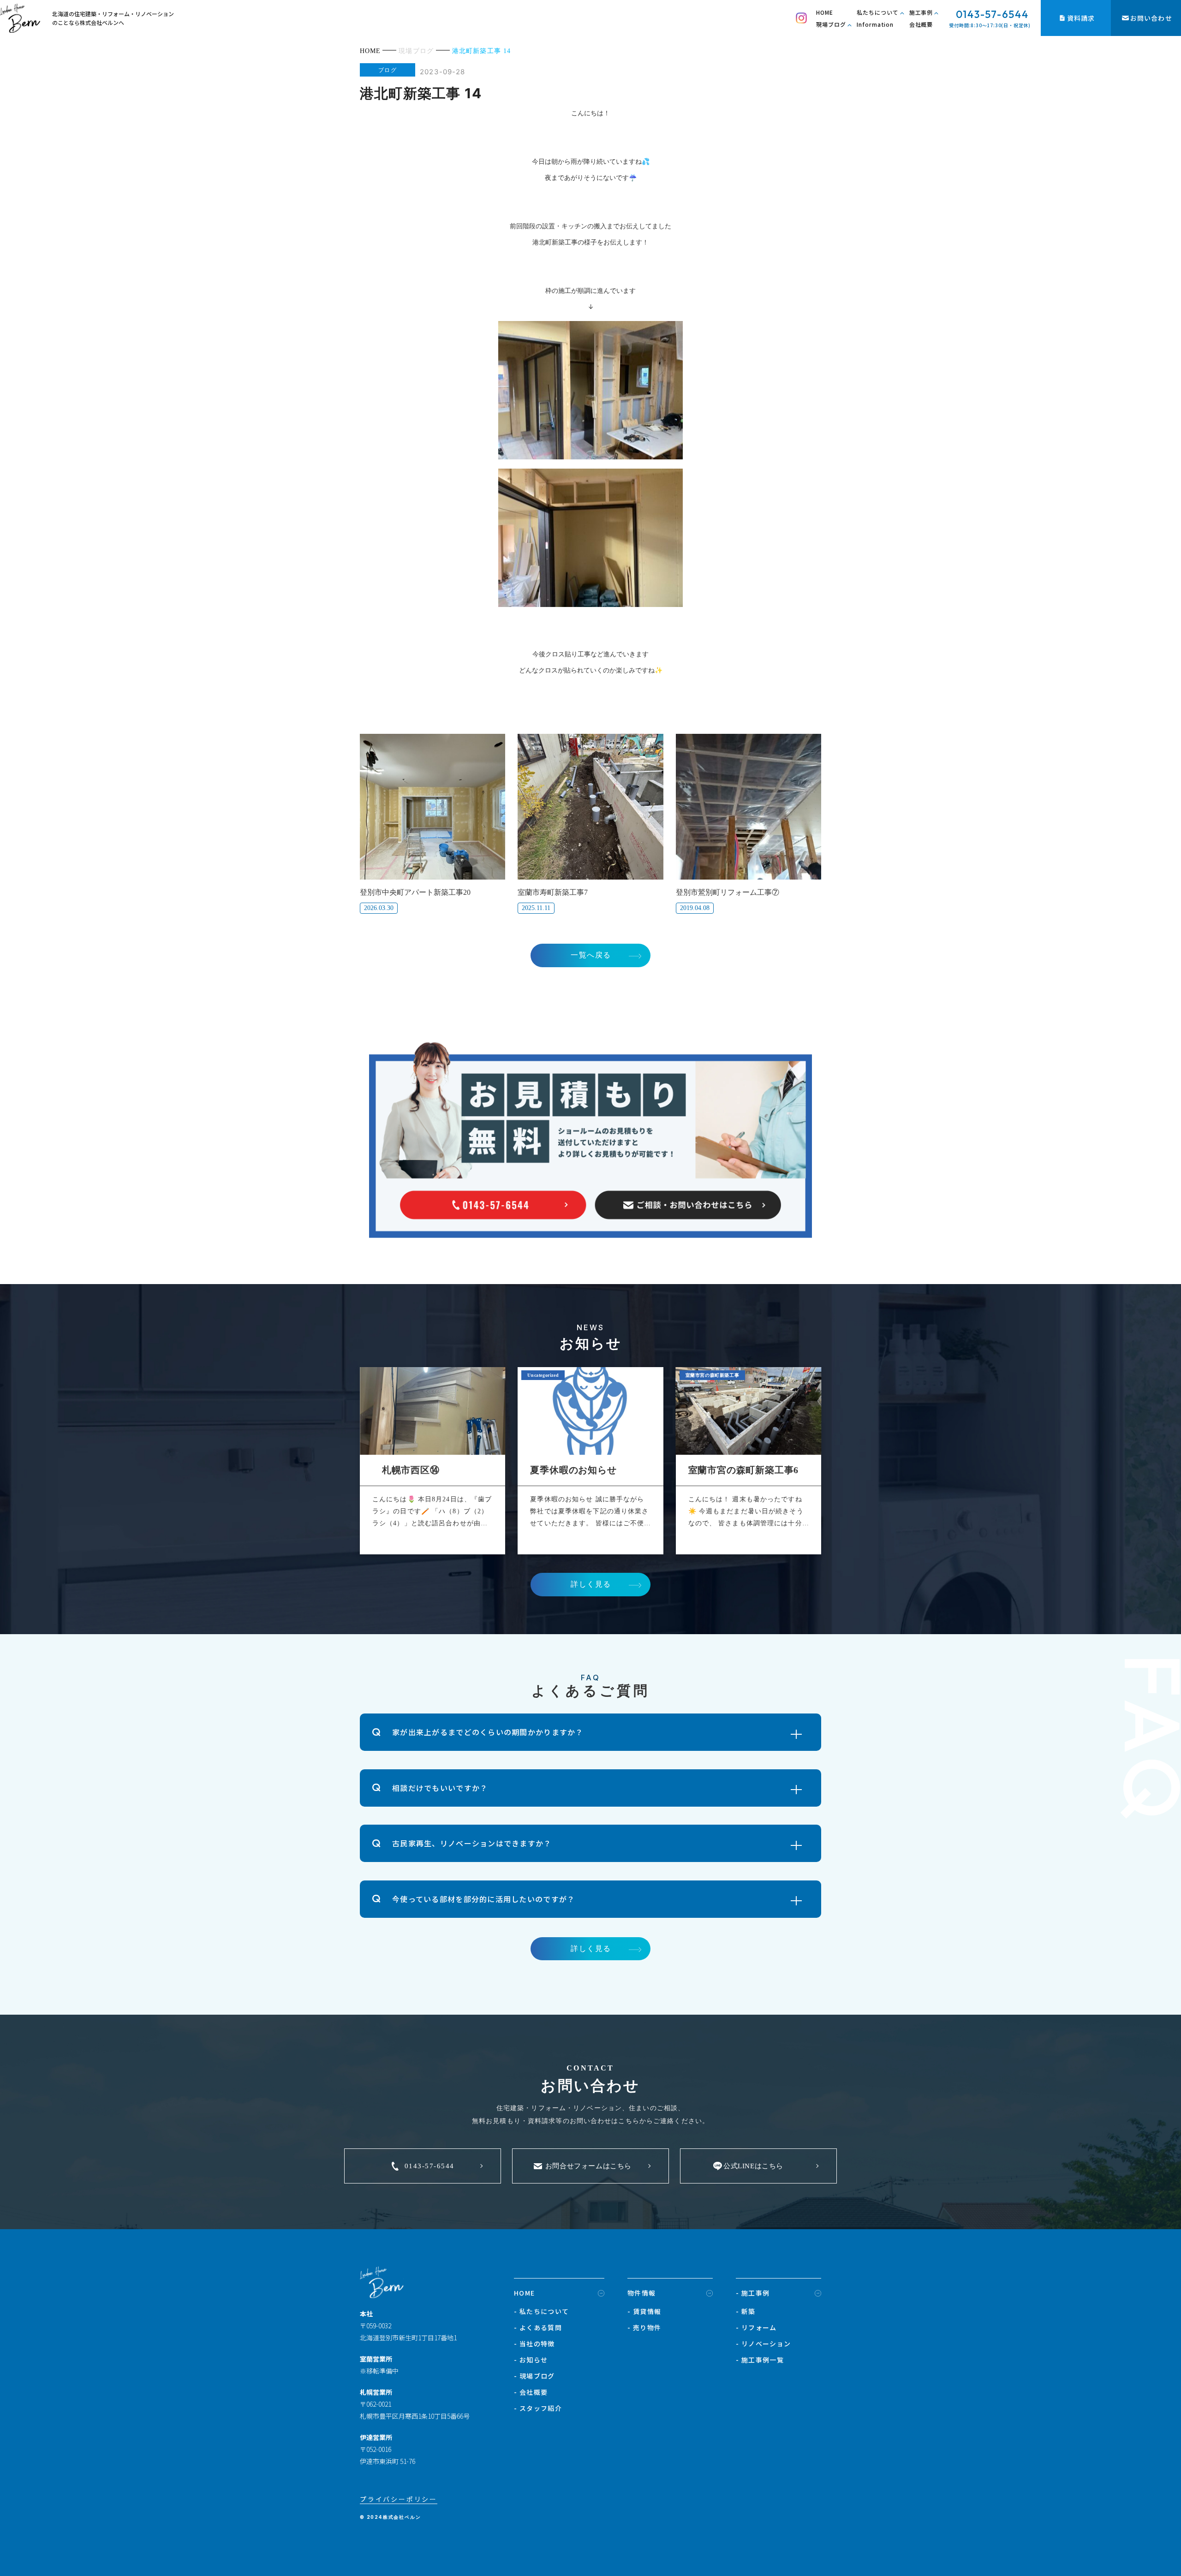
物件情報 (642, 2293)
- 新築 (746, 2311)
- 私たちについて (542, 2311)
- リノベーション (763, 2344)
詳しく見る (591, 1584)
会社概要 (921, 24)
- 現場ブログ (534, 2376)
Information (875, 24)
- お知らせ (531, 2360)
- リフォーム (756, 2327)
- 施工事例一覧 (760, 2360)
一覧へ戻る (591, 955)
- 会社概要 (531, 2392)
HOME (825, 12)
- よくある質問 (538, 2327)
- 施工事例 (753, 2293)
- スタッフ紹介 (538, 2408)
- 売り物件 (644, 2327)
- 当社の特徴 (534, 2344)
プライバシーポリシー (399, 2499)
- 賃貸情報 (644, 2311)
